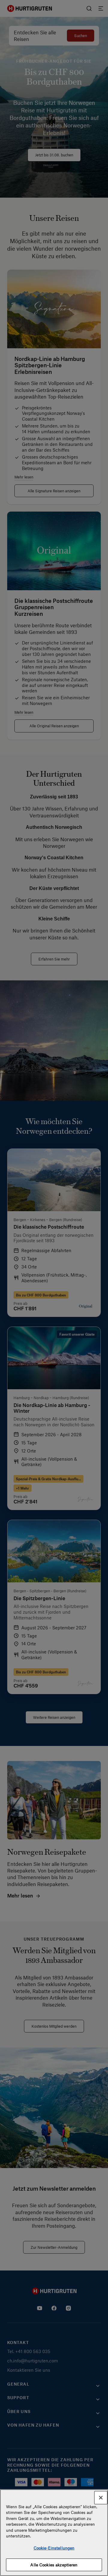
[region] (54, 2533)
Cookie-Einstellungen (54, 2548)
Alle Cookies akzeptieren (54, 2565)
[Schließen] (101, 2498)
